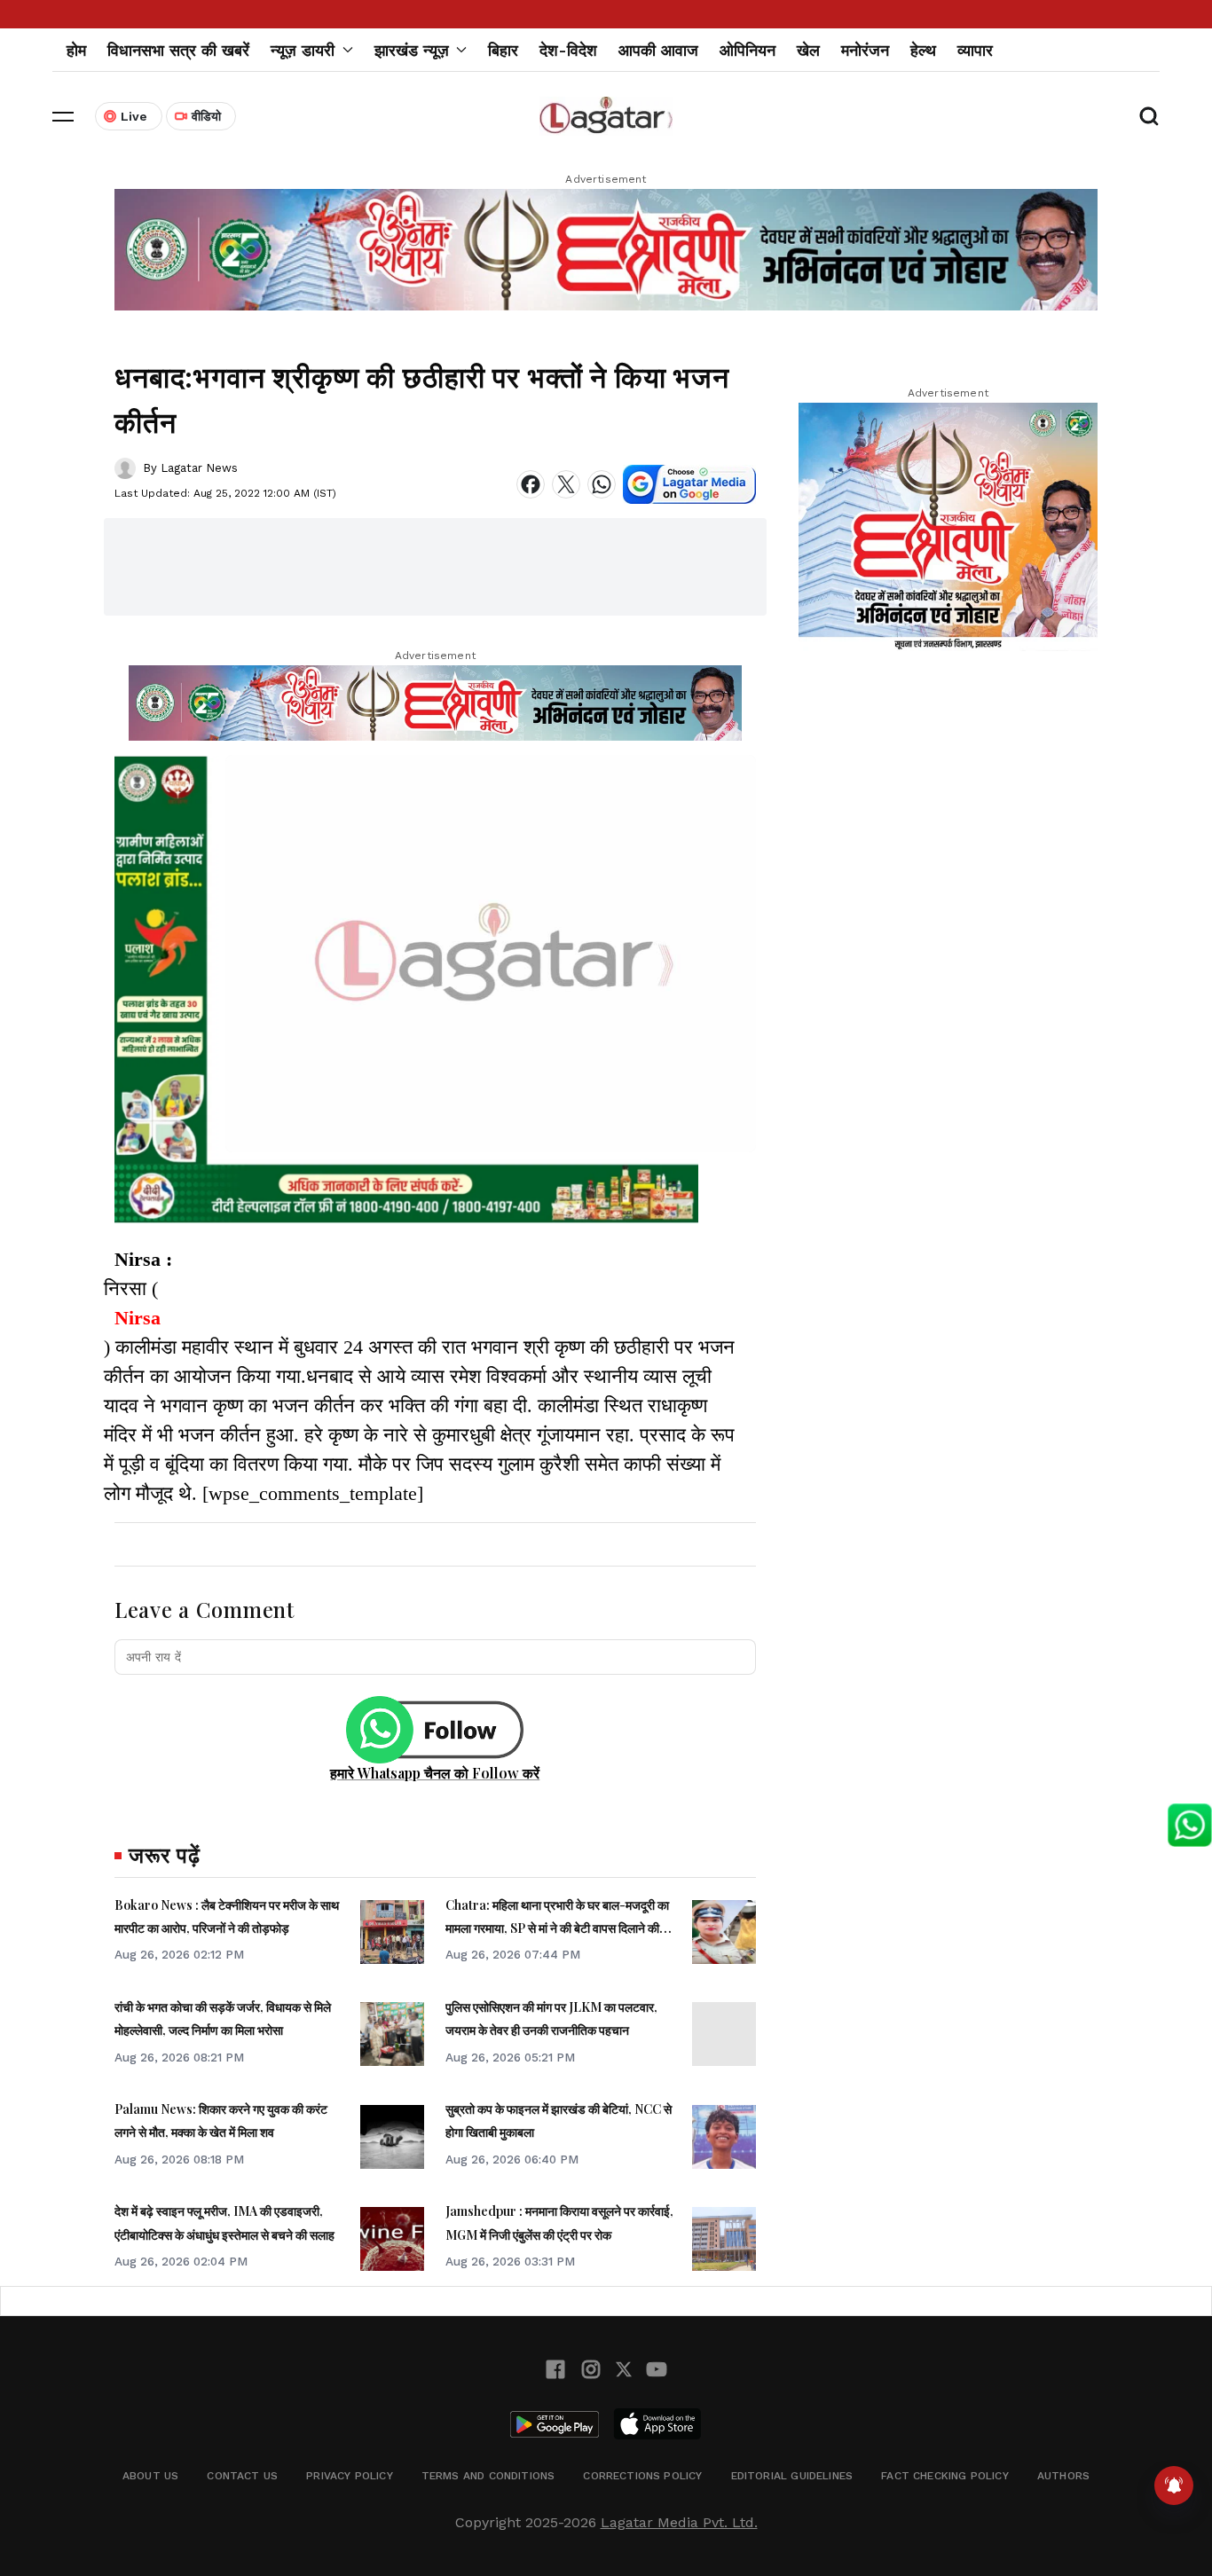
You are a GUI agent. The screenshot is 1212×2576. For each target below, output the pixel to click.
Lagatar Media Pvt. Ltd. (679, 2522)
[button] (63, 116)
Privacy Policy (350, 2476)
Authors (1063, 2476)
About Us (150, 2476)
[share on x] (566, 484)
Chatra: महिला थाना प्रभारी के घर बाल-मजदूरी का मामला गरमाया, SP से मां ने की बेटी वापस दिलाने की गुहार (557, 1928)
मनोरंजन (865, 50)
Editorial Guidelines (792, 2476)
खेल (808, 50)
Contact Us (242, 2476)
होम (76, 50)
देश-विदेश (568, 50)
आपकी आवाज (658, 50)
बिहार (503, 50)
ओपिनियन (748, 50)
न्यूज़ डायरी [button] (303, 50)
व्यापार (975, 50)
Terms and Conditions (488, 2476)
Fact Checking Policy (945, 2476)
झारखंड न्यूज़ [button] (412, 50)
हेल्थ (923, 50)
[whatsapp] (602, 484)
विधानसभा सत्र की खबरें (178, 50)
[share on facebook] (531, 484)
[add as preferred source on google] (689, 484)
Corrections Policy (642, 2476)
